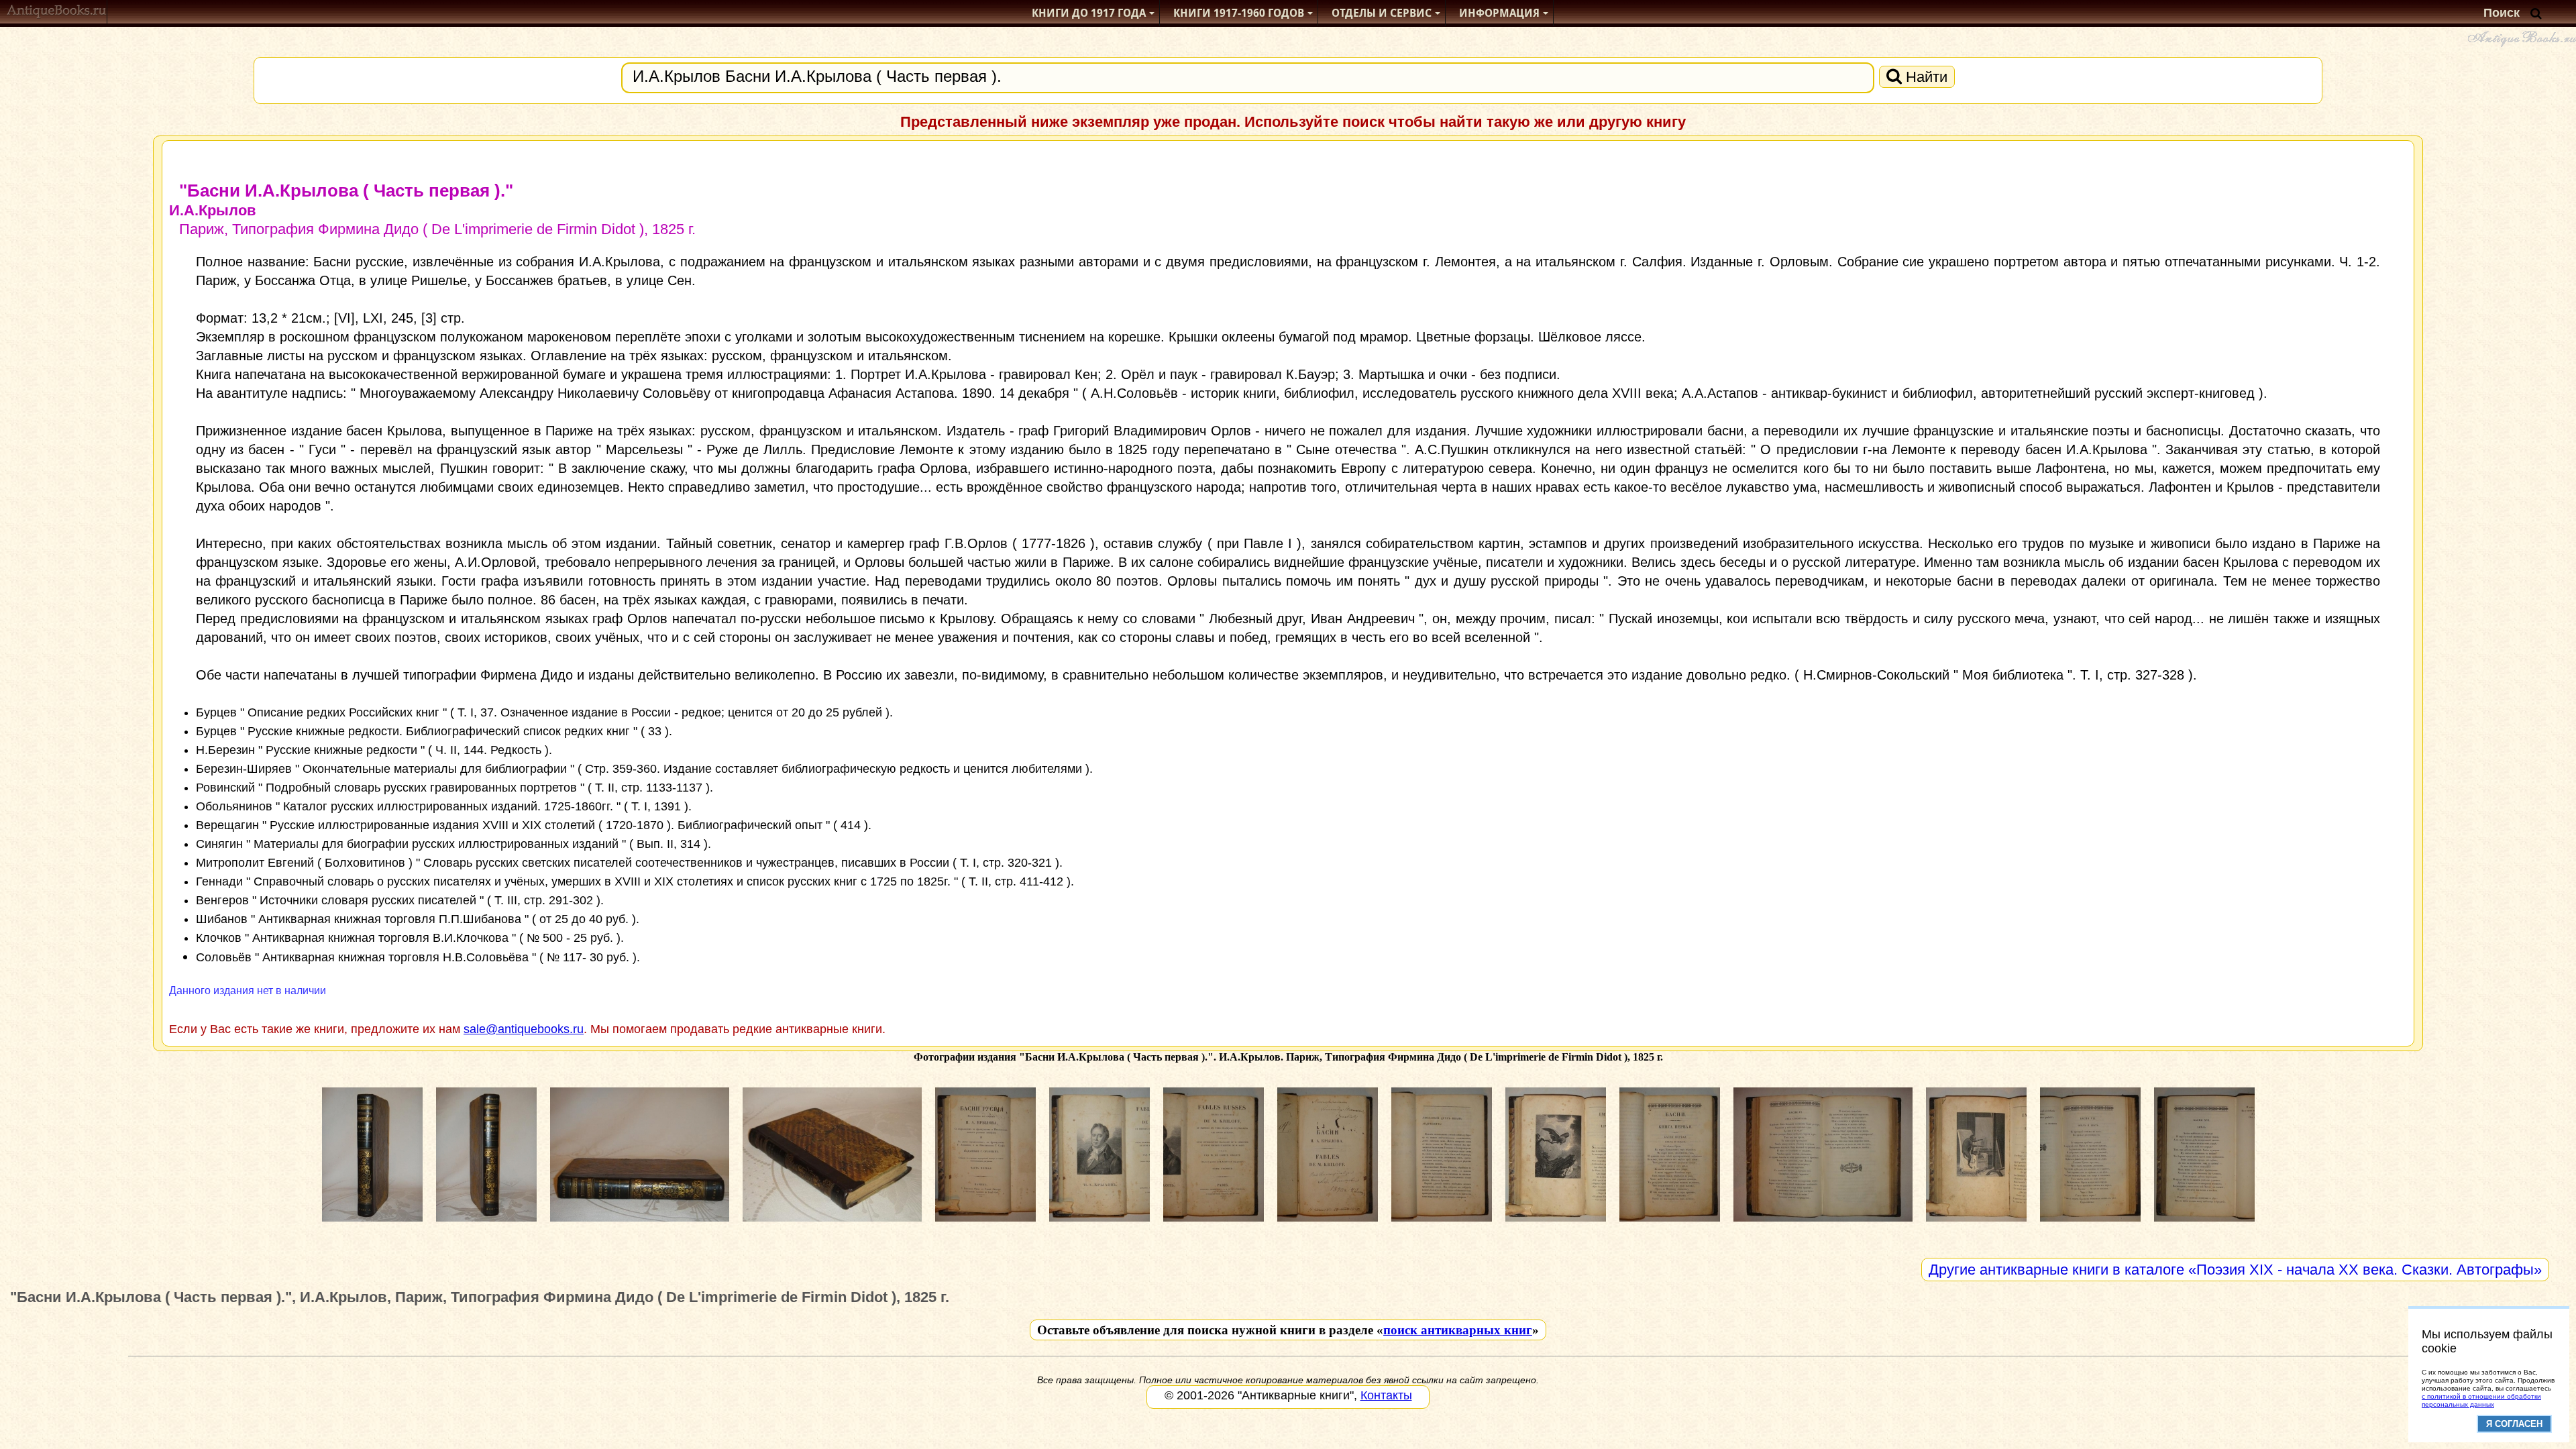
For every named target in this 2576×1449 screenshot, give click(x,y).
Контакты (1386, 1395)
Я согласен (2514, 1424)
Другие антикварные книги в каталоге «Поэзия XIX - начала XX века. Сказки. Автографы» (2235, 1270)
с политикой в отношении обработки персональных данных (2481, 1400)
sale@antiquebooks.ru (524, 1029)
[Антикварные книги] (57, 13)
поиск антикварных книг (1458, 1330)
